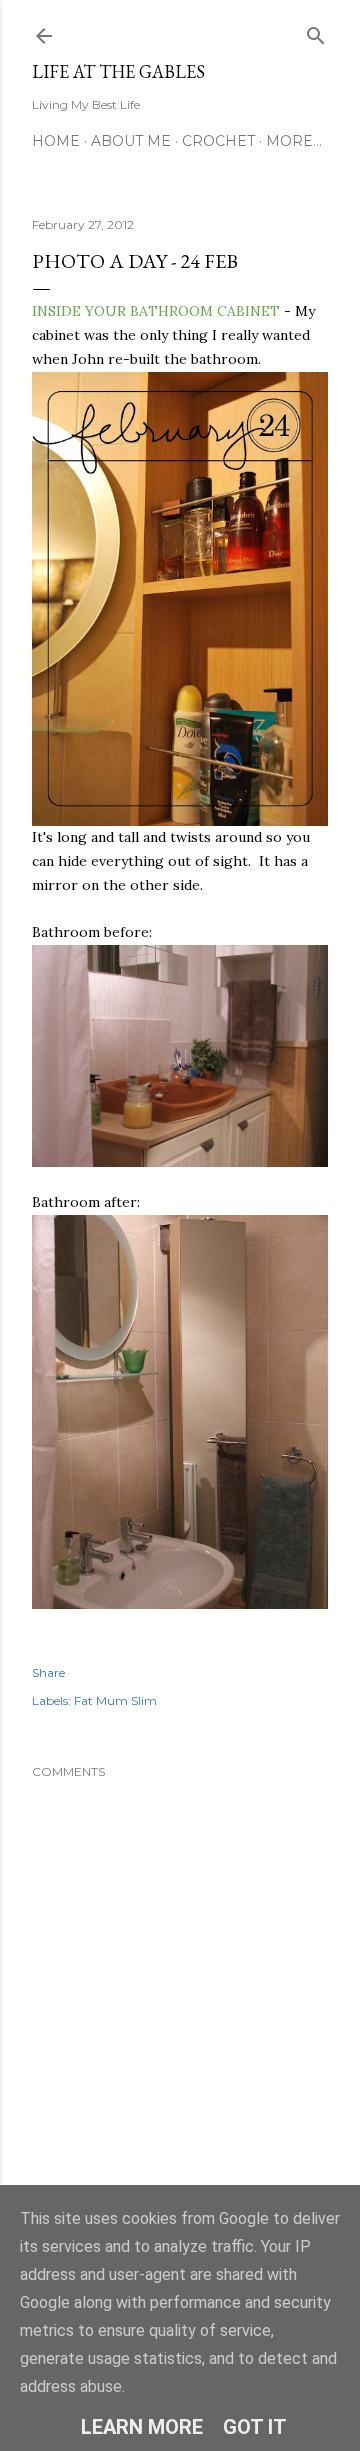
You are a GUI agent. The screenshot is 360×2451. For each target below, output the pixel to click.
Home (56, 141)
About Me (131, 141)
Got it (255, 2427)
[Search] (316, 31)
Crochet (218, 141)
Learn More (142, 2427)
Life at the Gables (118, 71)
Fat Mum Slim (115, 1700)
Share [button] (48, 1672)
